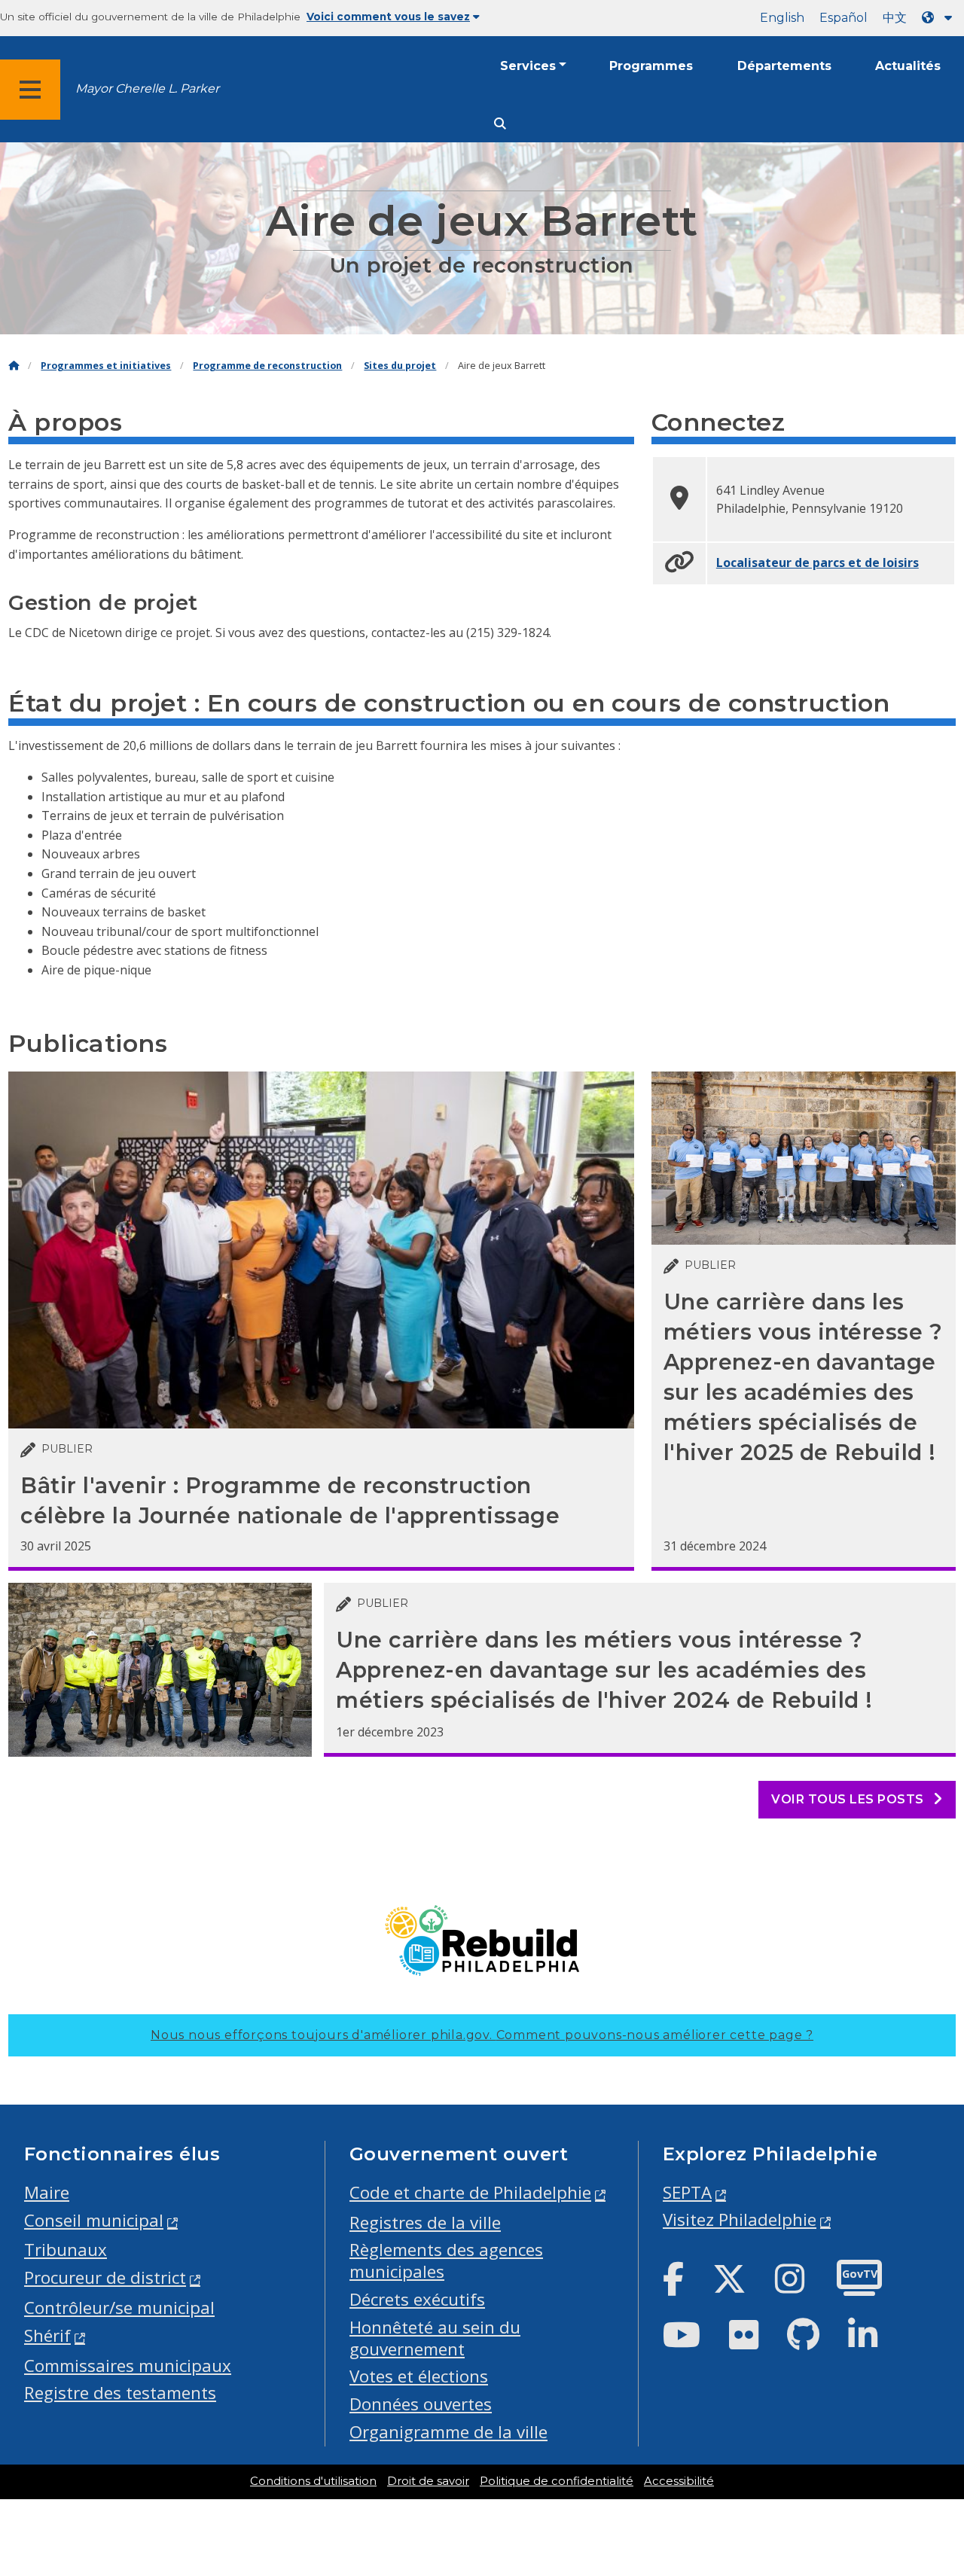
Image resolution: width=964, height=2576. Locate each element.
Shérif (47, 2335)
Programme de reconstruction (267, 366)
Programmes (651, 66)
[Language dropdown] (940, 18)
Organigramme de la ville (448, 2432)
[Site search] (500, 124)
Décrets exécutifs (417, 2299)
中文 (895, 18)
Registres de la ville (425, 2222)
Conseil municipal (94, 2220)
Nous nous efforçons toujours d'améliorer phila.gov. (482, 2035)
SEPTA (687, 2192)
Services (528, 66)
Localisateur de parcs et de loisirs (818, 562)
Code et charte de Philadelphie (470, 2192)
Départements (784, 66)
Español (843, 18)
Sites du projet (400, 366)
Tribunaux (66, 2250)
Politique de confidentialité (557, 2481)
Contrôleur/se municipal (119, 2308)
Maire (47, 2192)
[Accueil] (14, 366)
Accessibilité (679, 2481)
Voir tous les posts (849, 1799)
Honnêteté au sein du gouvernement (435, 2338)
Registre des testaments (120, 2393)
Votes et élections (419, 2376)
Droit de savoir (428, 2481)
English (782, 18)
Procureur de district (105, 2277)
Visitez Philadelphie (740, 2219)
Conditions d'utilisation (313, 2481)
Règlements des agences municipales (446, 2260)
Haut (927, 2438)
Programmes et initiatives (106, 366)
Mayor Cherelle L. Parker (147, 88)
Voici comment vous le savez (388, 17)
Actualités (908, 66)
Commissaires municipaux (128, 2366)
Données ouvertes (421, 2404)
